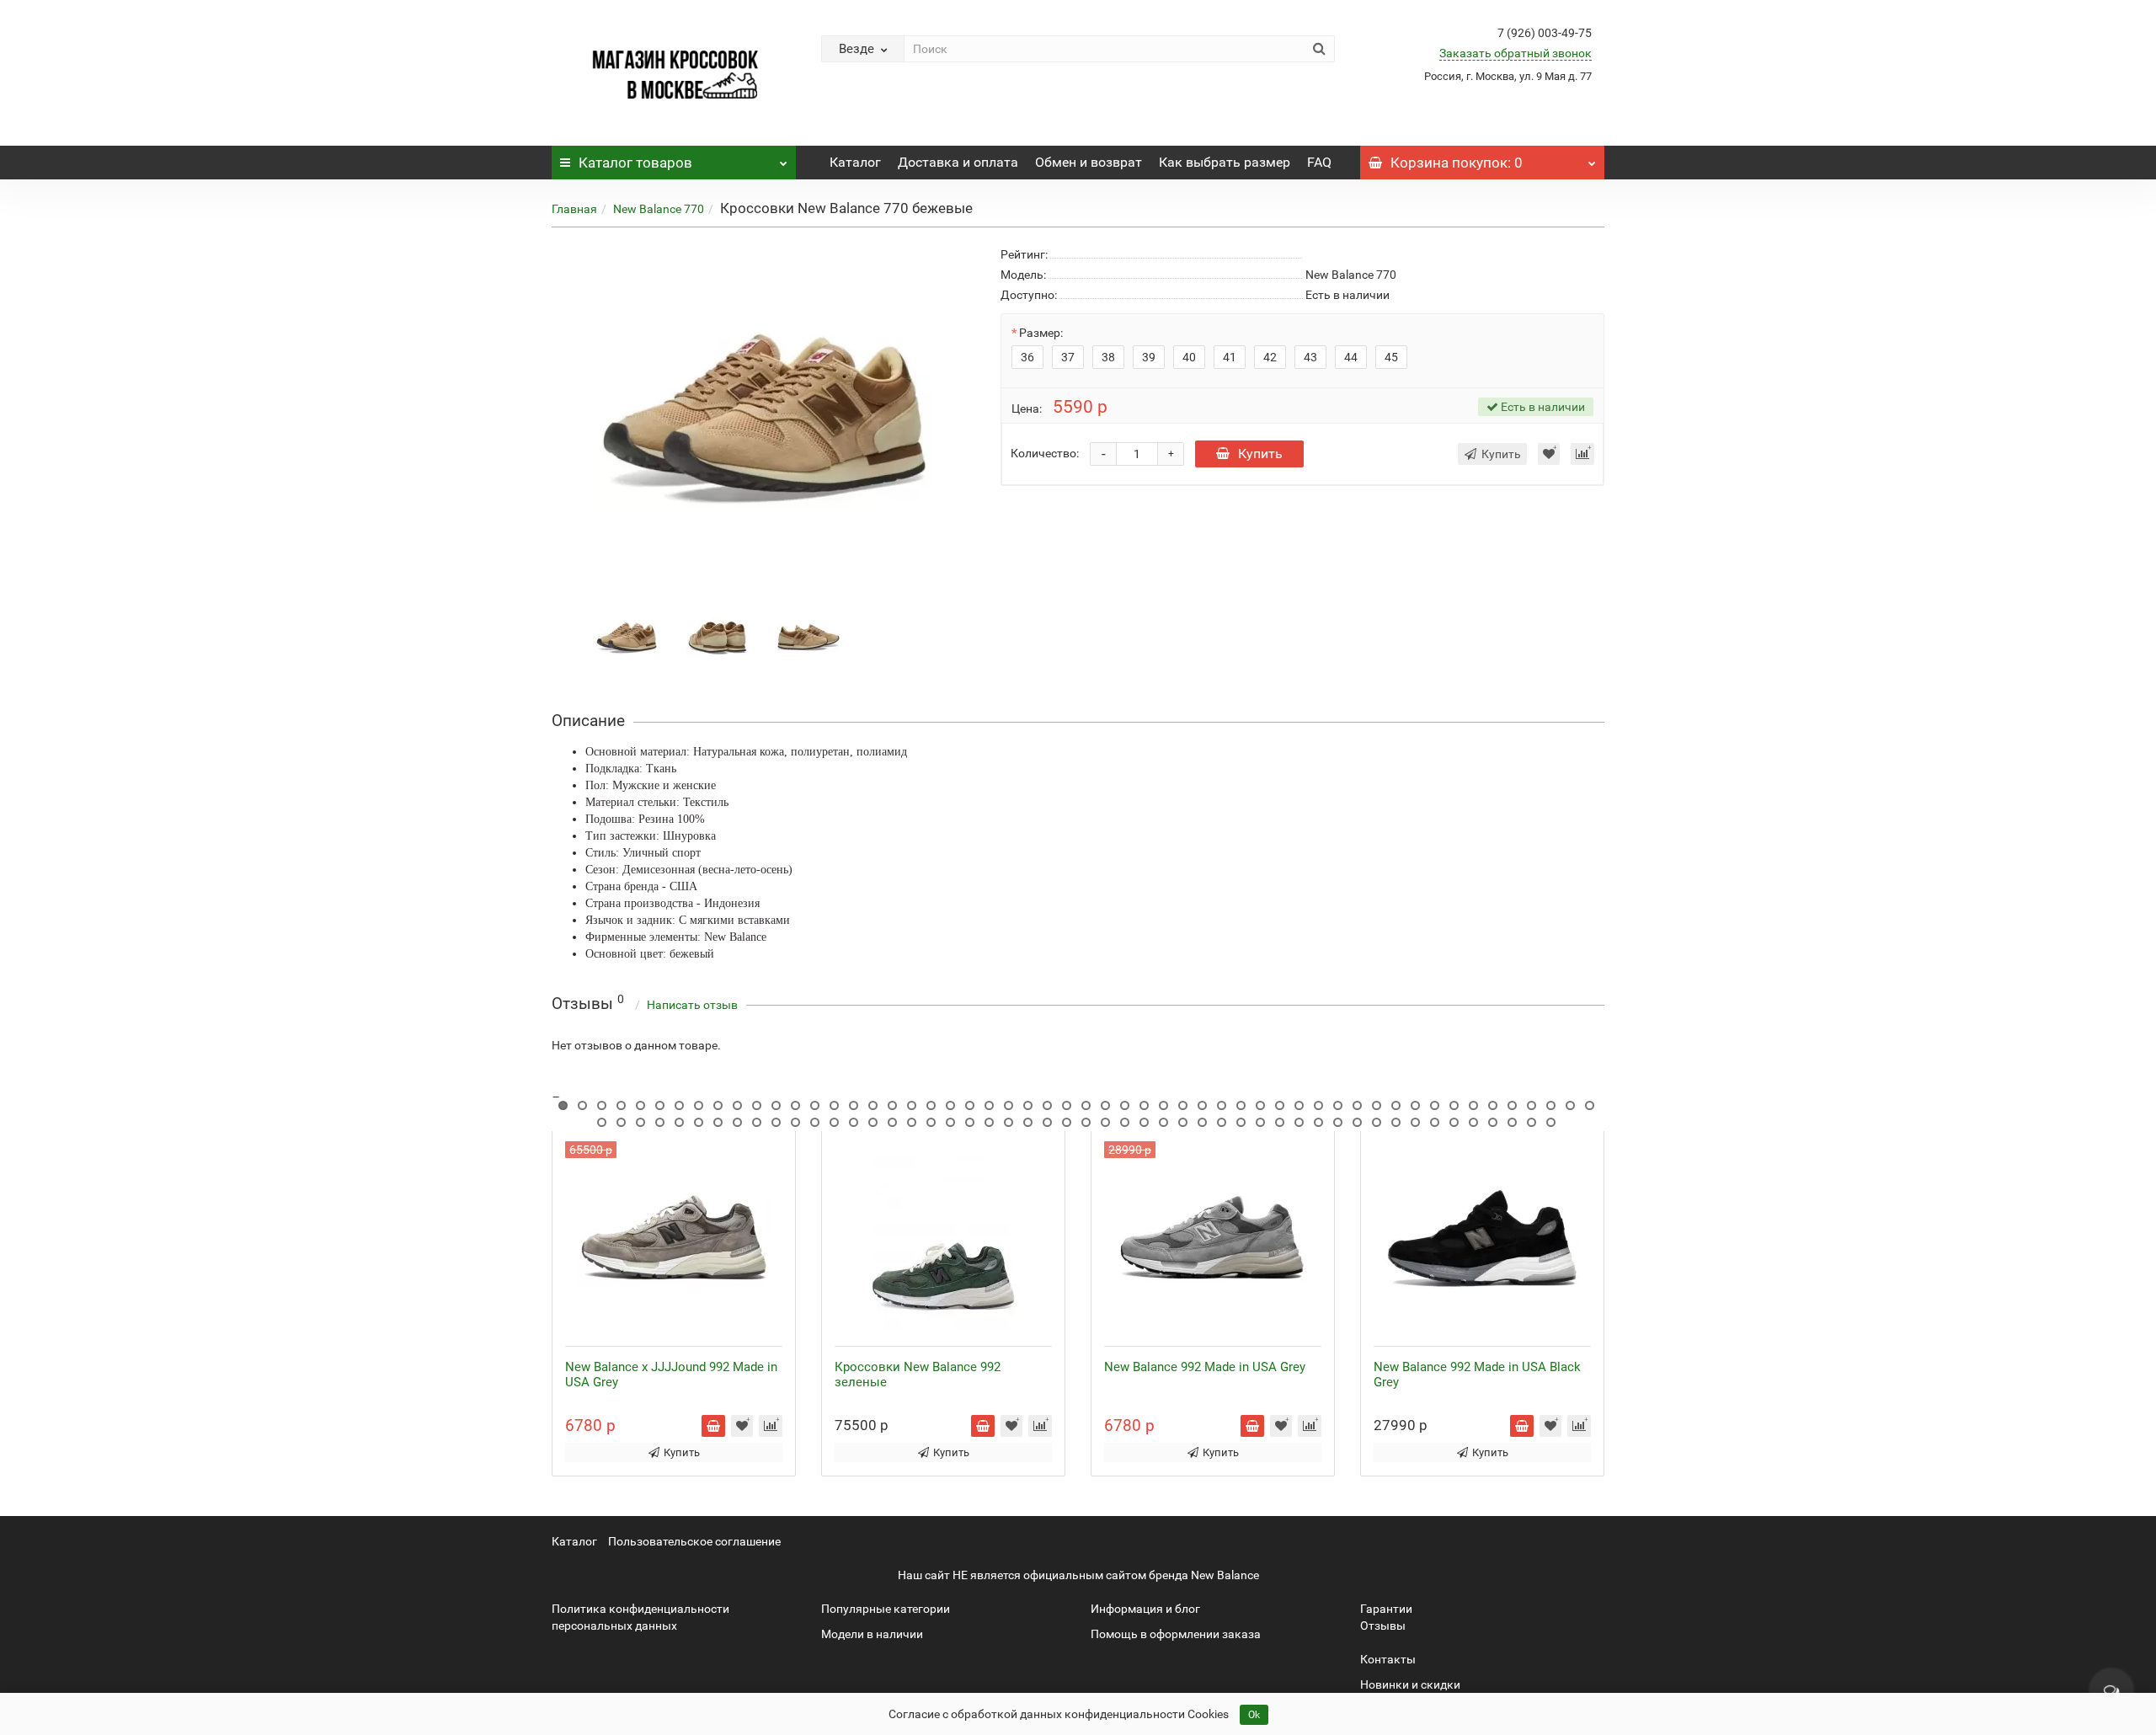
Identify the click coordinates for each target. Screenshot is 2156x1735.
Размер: (1041, 333)
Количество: (1045, 453)
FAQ (1319, 162)
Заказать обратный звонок (1516, 53)
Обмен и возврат (1089, 162)
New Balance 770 (659, 209)
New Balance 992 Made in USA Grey (1205, 1367)
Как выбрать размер (1225, 162)
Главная (574, 209)
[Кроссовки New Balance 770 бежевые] (627, 636)
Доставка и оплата (958, 162)
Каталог (635, 163)
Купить (1260, 454)
